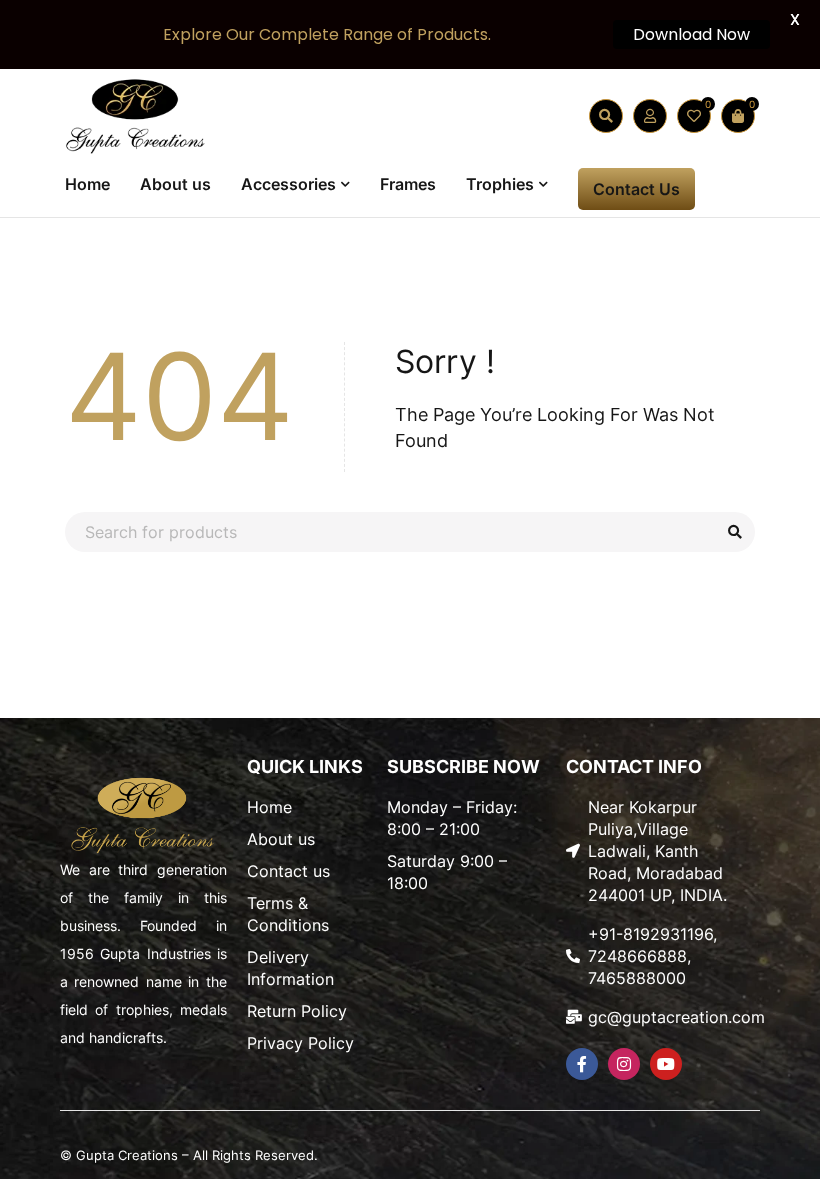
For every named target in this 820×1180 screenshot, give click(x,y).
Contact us (288, 871)
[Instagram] (624, 1064)
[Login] (650, 116)
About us (281, 839)
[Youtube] (666, 1064)
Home (269, 807)
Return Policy (297, 1011)
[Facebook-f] (582, 1064)
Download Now (691, 34)
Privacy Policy (300, 1043)
